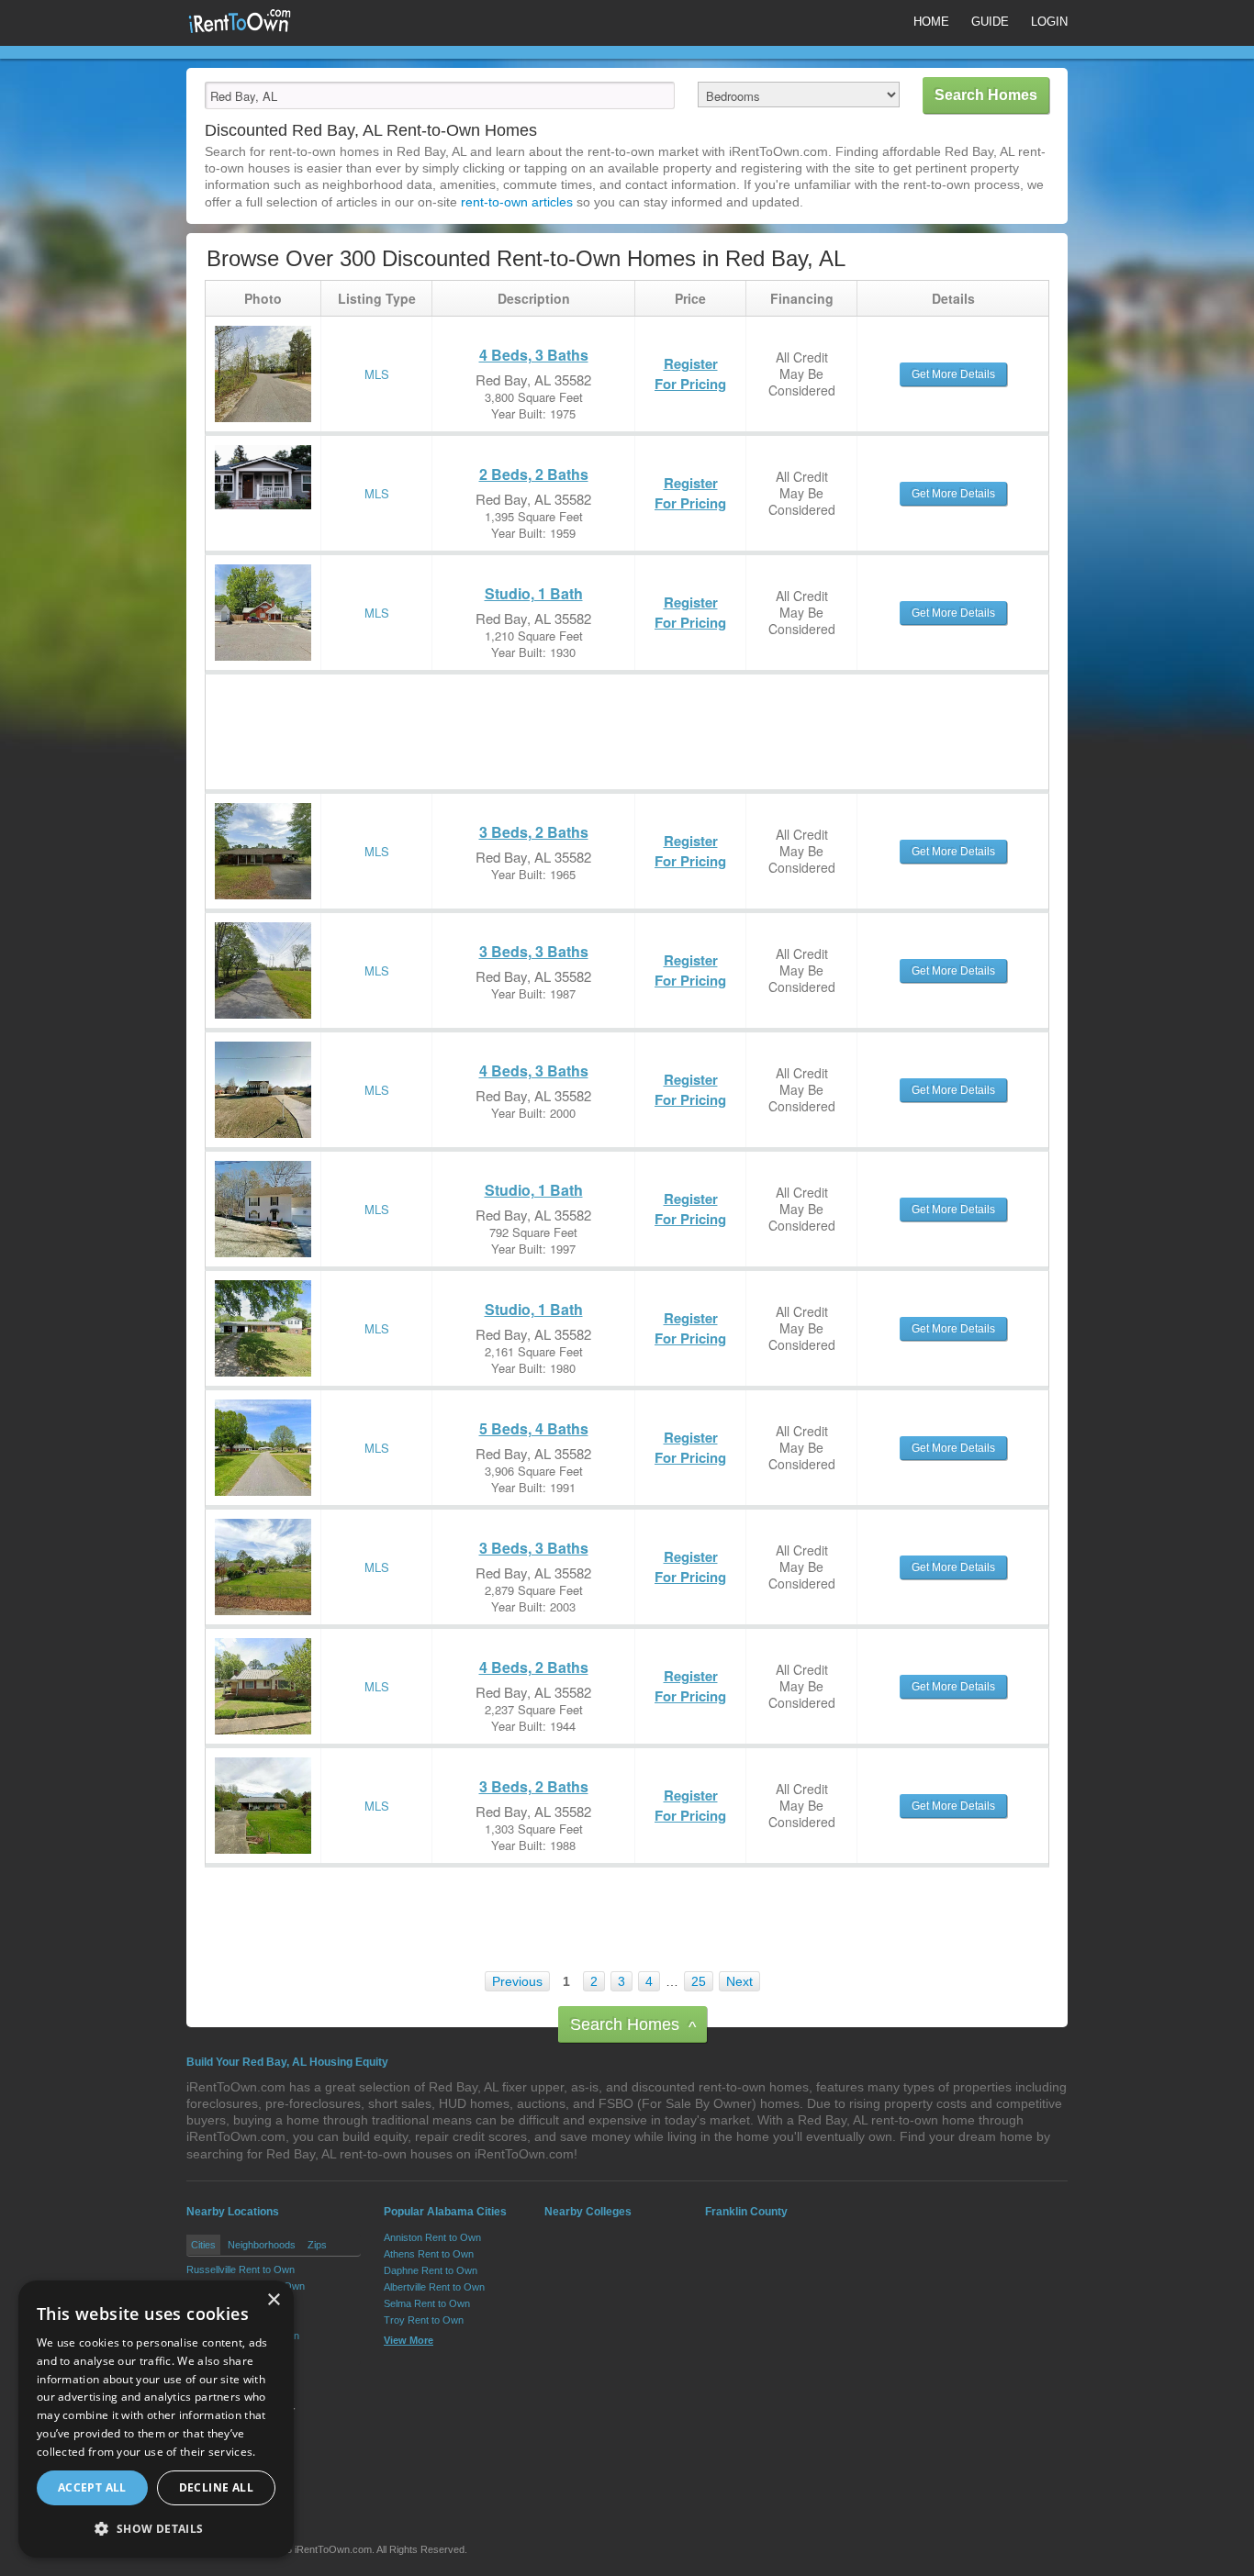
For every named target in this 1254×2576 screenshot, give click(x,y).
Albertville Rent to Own (434, 2287)
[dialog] (156, 2419)
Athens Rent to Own (429, 2254)
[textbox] (440, 95)
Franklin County (746, 2212)
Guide (990, 22)
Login (1049, 22)
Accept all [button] (92, 2487)
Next (739, 1981)
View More (409, 2340)
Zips (317, 2245)
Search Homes (633, 2026)
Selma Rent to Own (427, 2303)
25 (699, 1981)
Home (931, 22)
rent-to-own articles (517, 202)
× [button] (273, 2300)
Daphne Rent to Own (431, 2270)
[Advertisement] (540, 716)
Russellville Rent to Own (241, 2269)
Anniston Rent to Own (432, 2237)
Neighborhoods (262, 2245)
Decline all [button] (216, 2487)
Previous (517, 1981)
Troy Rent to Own (424, 2320)
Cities (203, 2245)
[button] (156, 2528)
